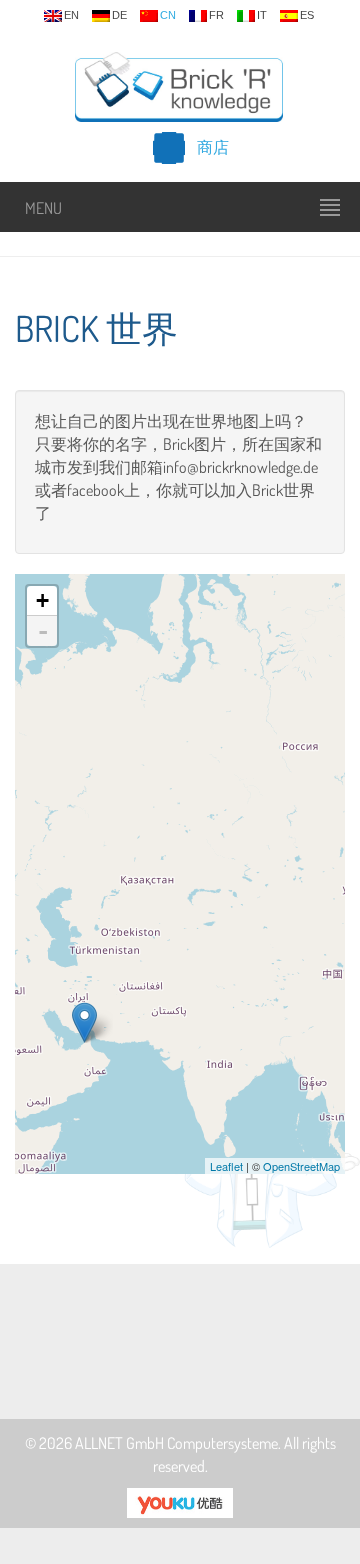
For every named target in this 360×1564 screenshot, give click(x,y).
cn (168, 15)
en (71, 15)
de (119, 15)
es (307, 15)
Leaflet (226, 1166)
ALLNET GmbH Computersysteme (176, 1443)
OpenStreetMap (301, 1166)
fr (216, 15)
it (262, 15)
